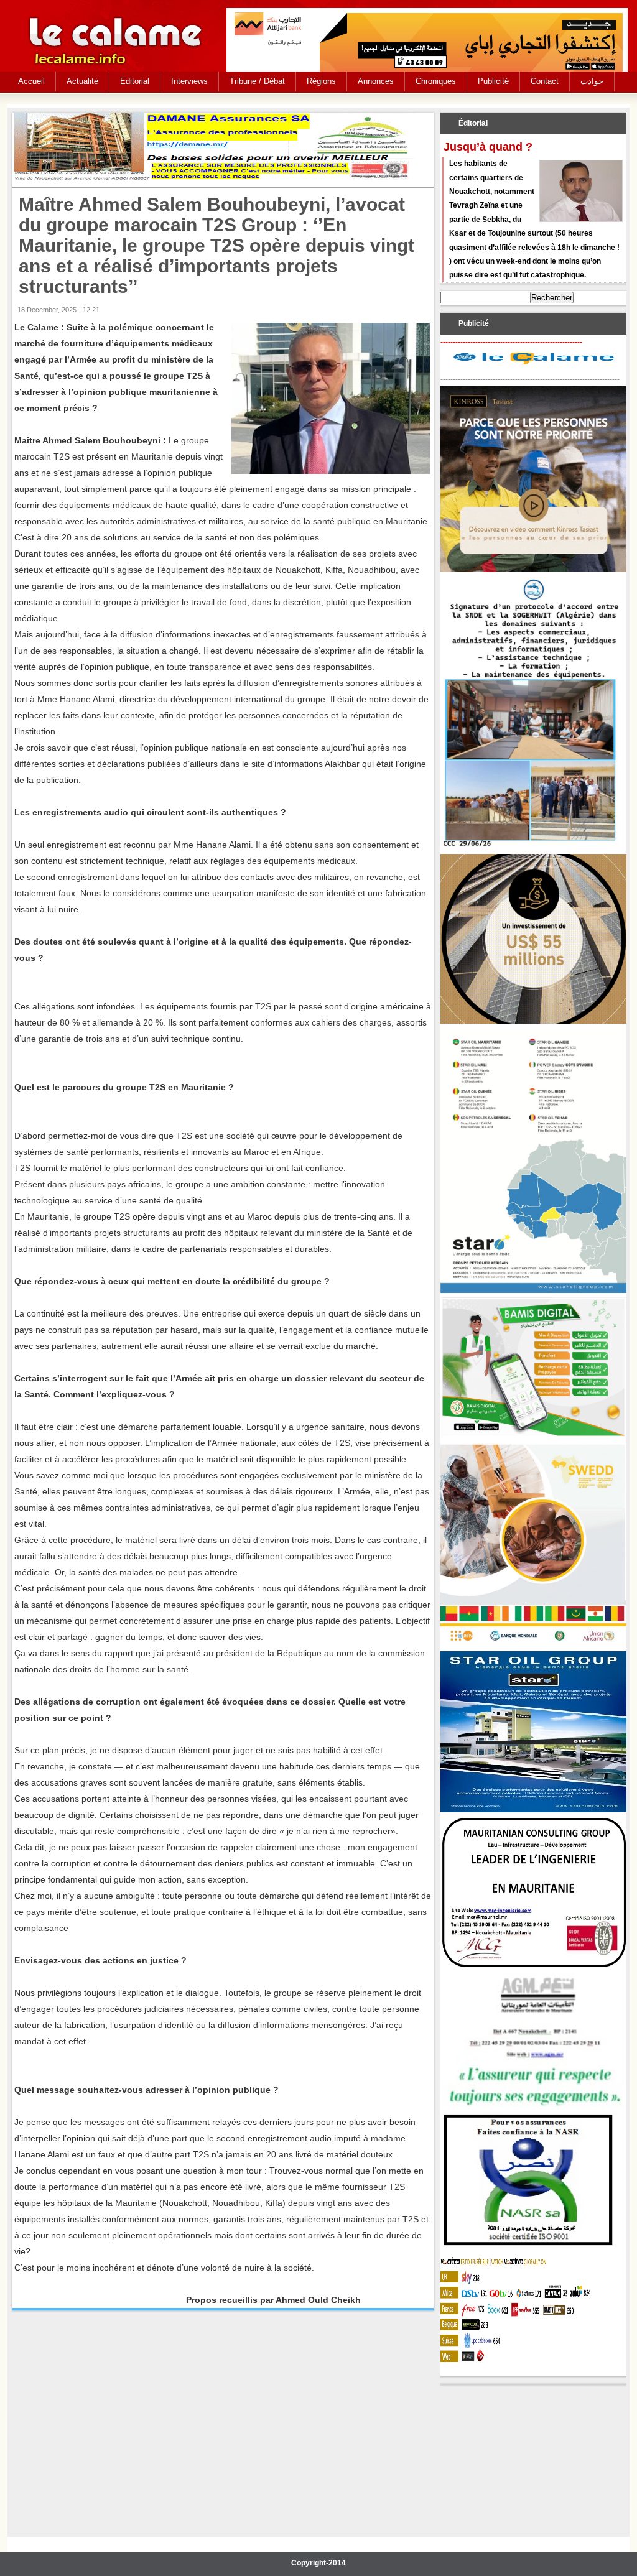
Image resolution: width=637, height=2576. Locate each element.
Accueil (31, 81)
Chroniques (436, 81)
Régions (321, 81)
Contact (545, 81)
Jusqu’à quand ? (488, 147)
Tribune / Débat (257, 81)
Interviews (189, 81)
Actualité (82, 81)
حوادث (592, 81)
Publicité (493, 81)
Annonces (376, 81)
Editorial (135, 81)
